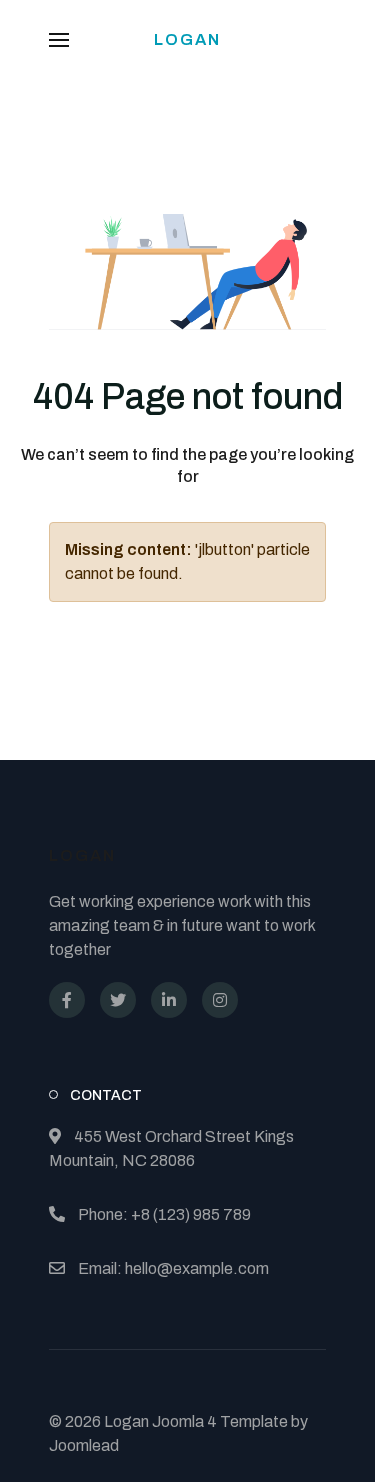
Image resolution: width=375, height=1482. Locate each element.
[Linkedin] (169, 1000)
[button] (59, 40)
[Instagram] (220, 1000)
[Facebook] (67, 1000)
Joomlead (84, 1445)
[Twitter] (118, 1000)
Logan (187, 39)
